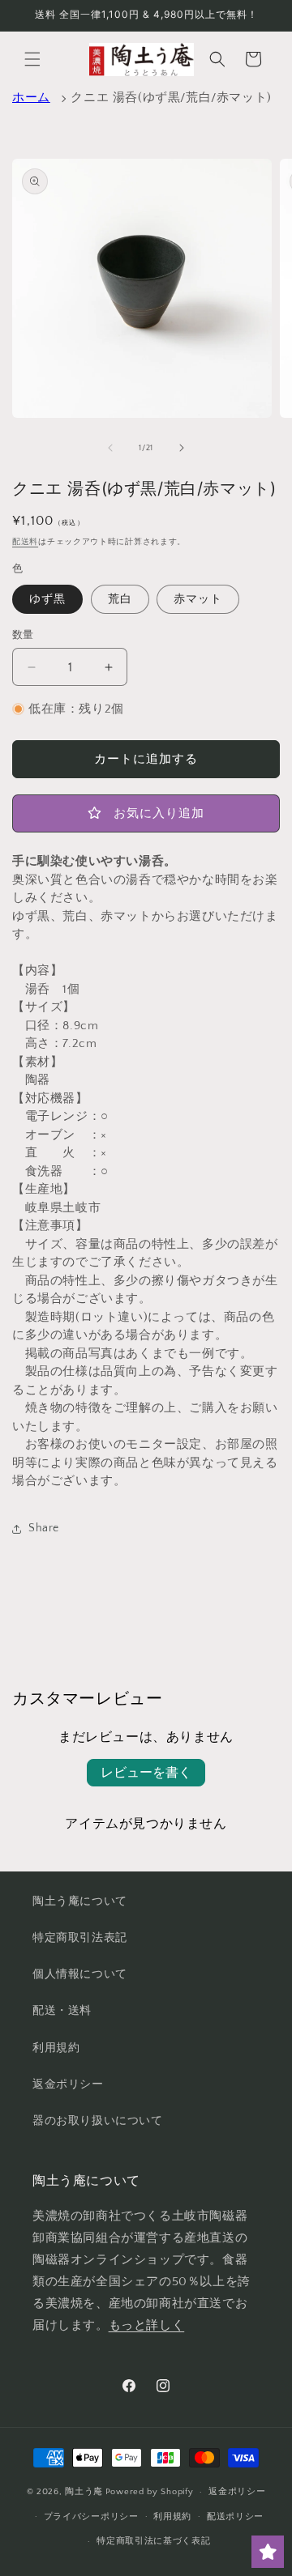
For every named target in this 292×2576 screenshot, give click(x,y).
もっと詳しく (147, 2325)
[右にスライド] (182, 448)
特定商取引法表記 (80, 1938)
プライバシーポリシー (91, 2517)
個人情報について (80, 1974)
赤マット (198, 599)
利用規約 (56, 2048)
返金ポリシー (68, 2084)
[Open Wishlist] (268, 2552)
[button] (32, 59)
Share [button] (44, 1528)
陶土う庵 (84, 2492)
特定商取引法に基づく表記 (153, 2541)
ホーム (31, 98)
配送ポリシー (235, 2517)
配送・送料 (62, 2011)
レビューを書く (146, 1773)
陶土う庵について (80, 1901)
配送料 (25, 542)
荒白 (120, 599)
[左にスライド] (110, 448)
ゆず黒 (47, 599)
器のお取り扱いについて (98, 2121)
